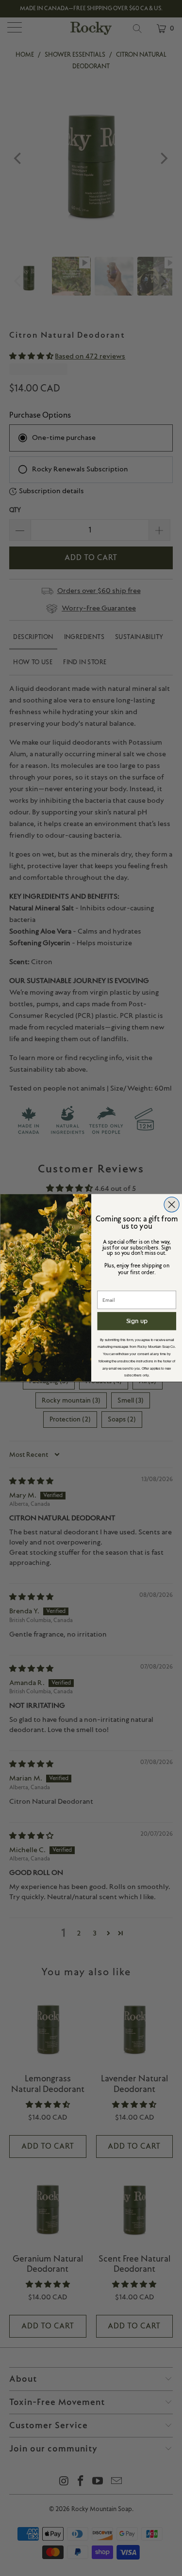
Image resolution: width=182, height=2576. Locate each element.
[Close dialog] (172, 1205)
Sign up (136, 1321)
